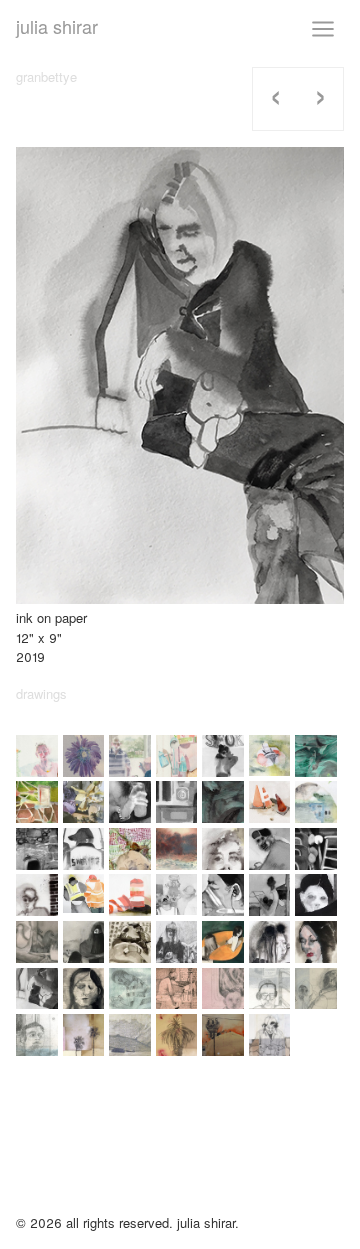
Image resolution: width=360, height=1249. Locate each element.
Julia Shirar (57, 26)
